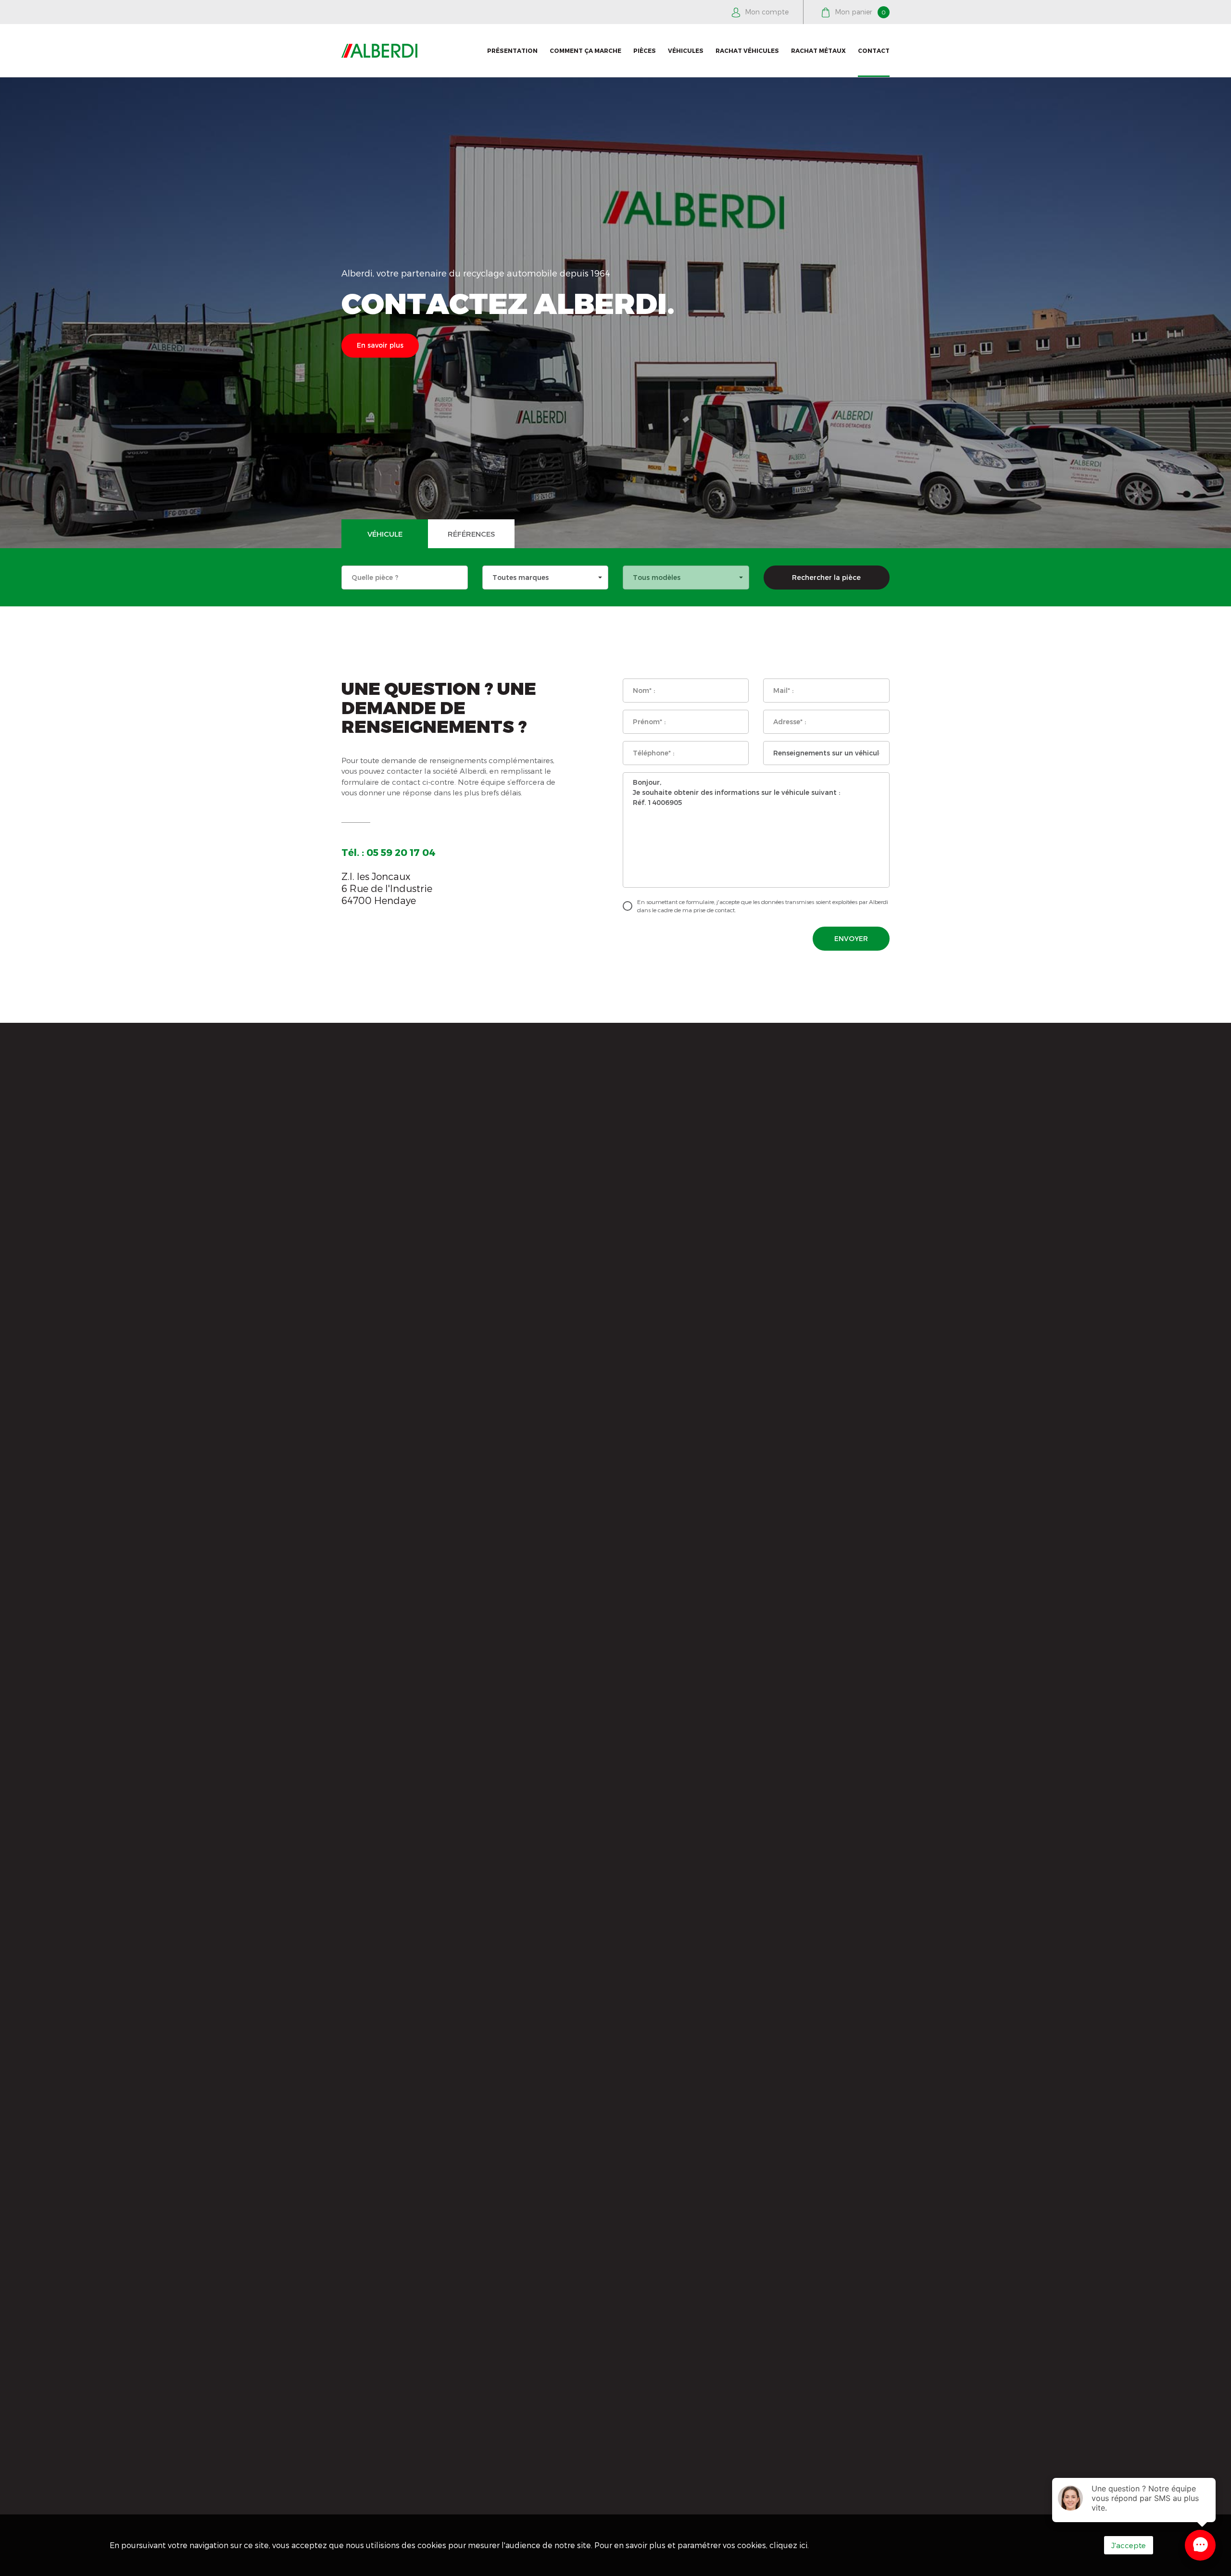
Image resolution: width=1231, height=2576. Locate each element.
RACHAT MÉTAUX (818, 50)
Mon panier (859, 12)
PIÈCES (645, 50)
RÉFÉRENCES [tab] (471, 534)
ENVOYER (851, 938)
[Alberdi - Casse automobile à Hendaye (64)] (379, 51)
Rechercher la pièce (826, 577)
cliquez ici (788, 2545)
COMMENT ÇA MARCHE (585, 50)
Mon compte (766, 12)
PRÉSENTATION (512, 50)
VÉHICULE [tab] (385, 534)
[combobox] (546, 578)
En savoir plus (380, 345)
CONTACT (874, 50)
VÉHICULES (686, 50)
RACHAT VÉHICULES (747, 50)
